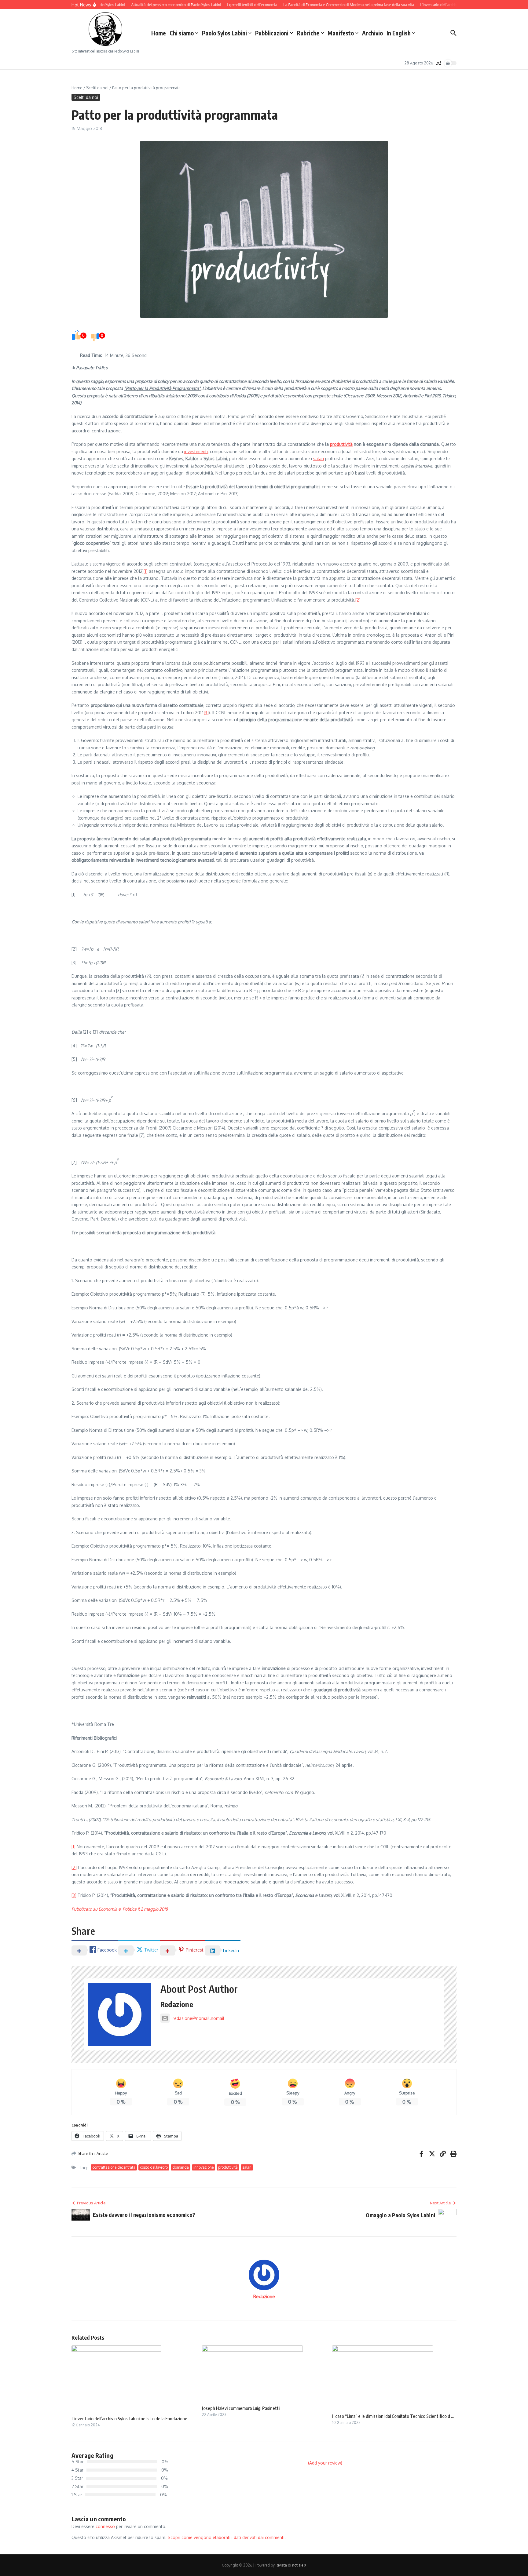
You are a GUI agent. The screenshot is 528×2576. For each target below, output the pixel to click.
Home (159, 33)
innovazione (204, 2167)
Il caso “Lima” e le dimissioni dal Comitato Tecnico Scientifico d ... (393, 2416)
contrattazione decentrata (114, 2167)
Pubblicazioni (272, 33)
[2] (358, 600)
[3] (206, 713)
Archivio (372, 33)
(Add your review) (325, 2463)
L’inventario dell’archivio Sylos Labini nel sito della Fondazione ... (131, 2418)
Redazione (177, 2004)
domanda (181, 2167)
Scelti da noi (97, 88)
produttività (341, 444)
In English (399, 33)
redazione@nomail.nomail (198, 2018)
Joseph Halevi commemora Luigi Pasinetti (241, 2408)
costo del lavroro (154, 2167)
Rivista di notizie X (291, 2565)
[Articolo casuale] (439, 63)
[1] (146, 571)
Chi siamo (182, 33)
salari (319, 458)
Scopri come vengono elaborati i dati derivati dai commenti (226, 2537)
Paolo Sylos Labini (224, 33)
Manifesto (341, 33)
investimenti (196, 451)
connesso (105, 2526)
